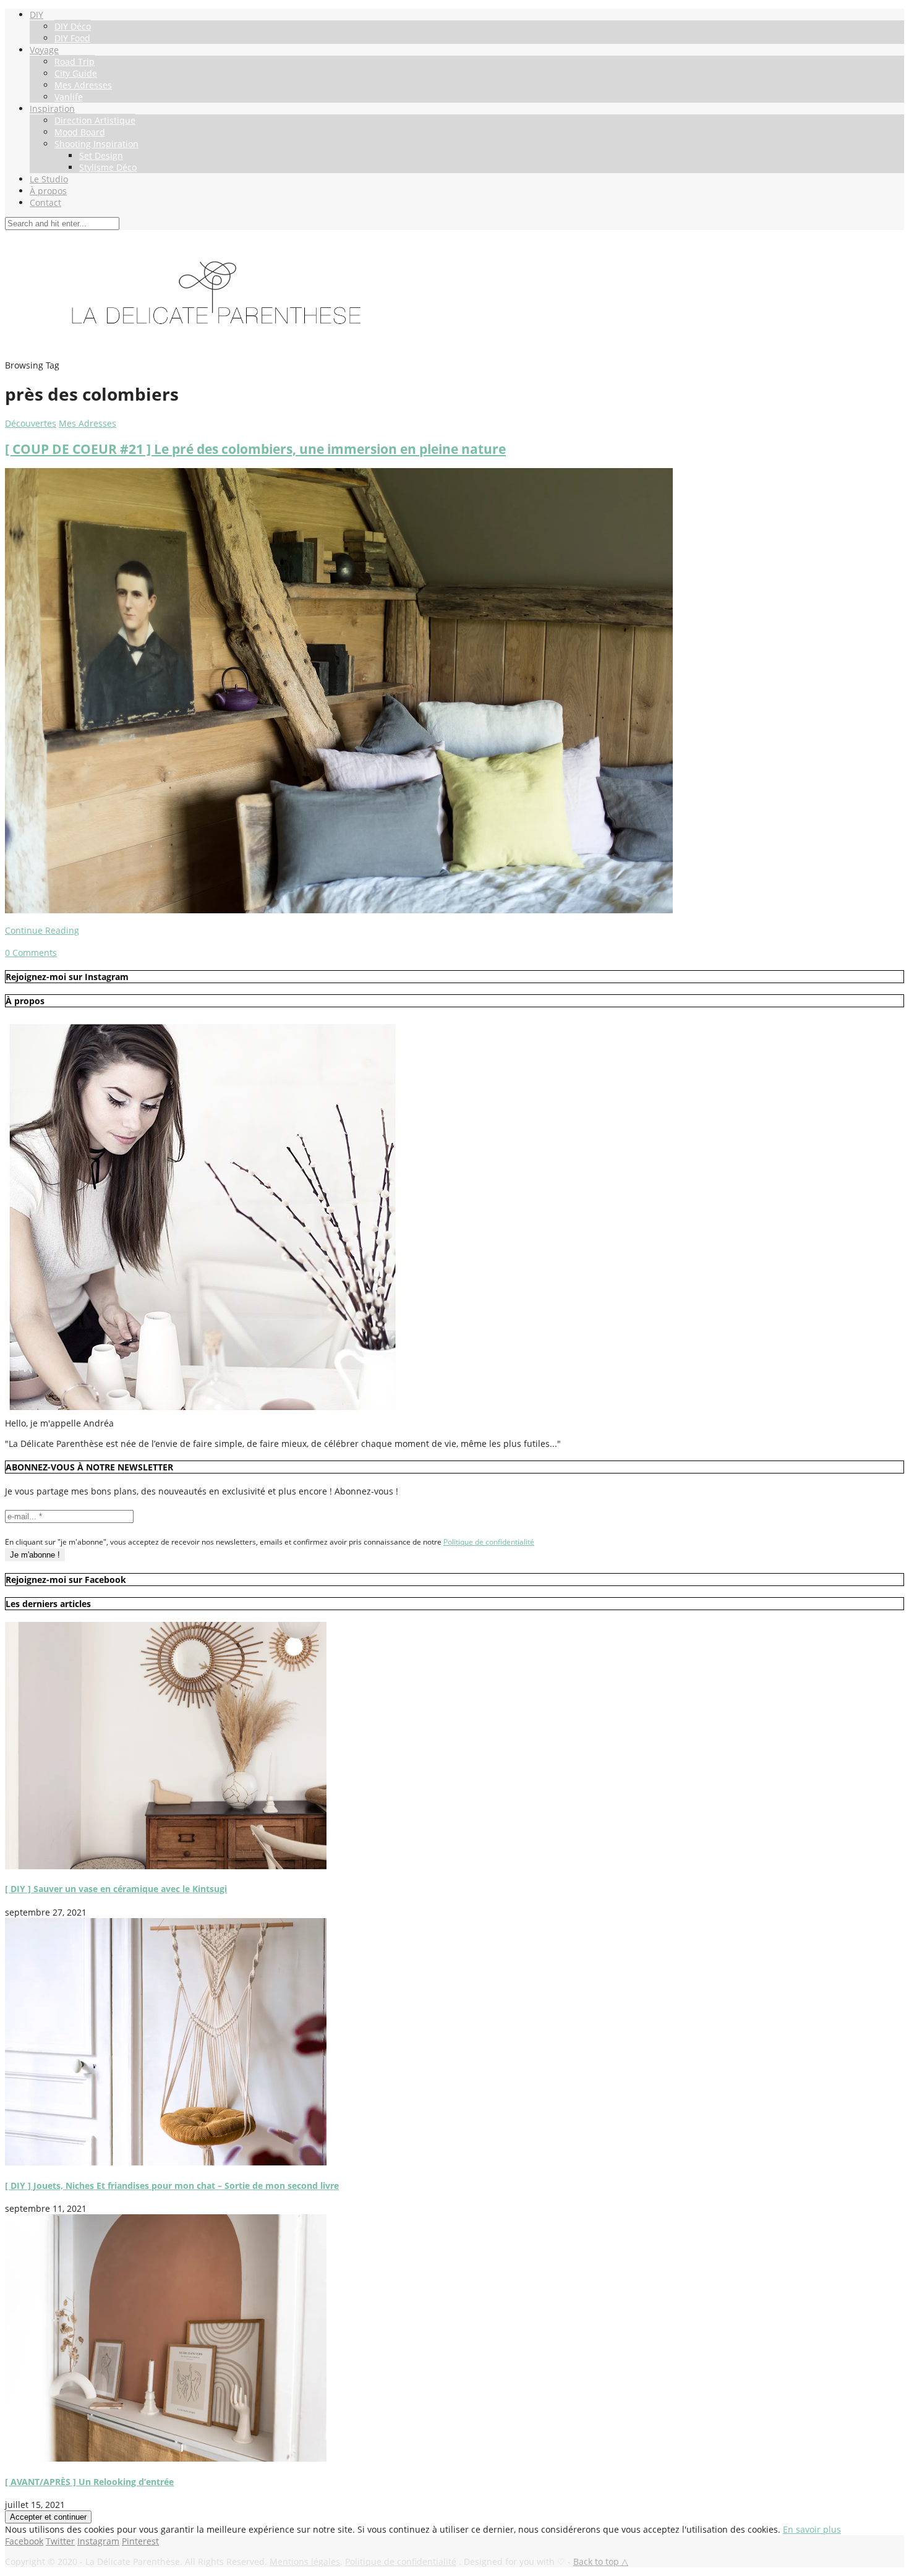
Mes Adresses (83, 85)
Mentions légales (305, 2561)
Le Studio (49, 179)
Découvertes (31, 423)
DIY (36, 15)
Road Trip (75, 62)
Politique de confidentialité (489, 1542)
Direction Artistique (95, 120)
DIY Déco (73, 26)
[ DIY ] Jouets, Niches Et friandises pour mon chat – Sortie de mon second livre (172, 2186)
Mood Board (80, 132)
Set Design (101, 156)
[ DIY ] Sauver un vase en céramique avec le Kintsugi (116, 1889)
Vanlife (69, 97)
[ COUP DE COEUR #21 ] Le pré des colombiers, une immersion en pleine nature (255, 449)
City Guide (76, 73)
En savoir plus (812, 2529)
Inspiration (52, 109)
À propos (48, 191)
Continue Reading (42, 930)
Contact (45, 203)
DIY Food (72, 38)
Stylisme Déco (108, 167)
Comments (31, 953)
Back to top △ (601, 2561)
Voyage (44, 50)
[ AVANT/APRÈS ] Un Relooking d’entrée (89, 2482)
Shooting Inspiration (96, 144)
